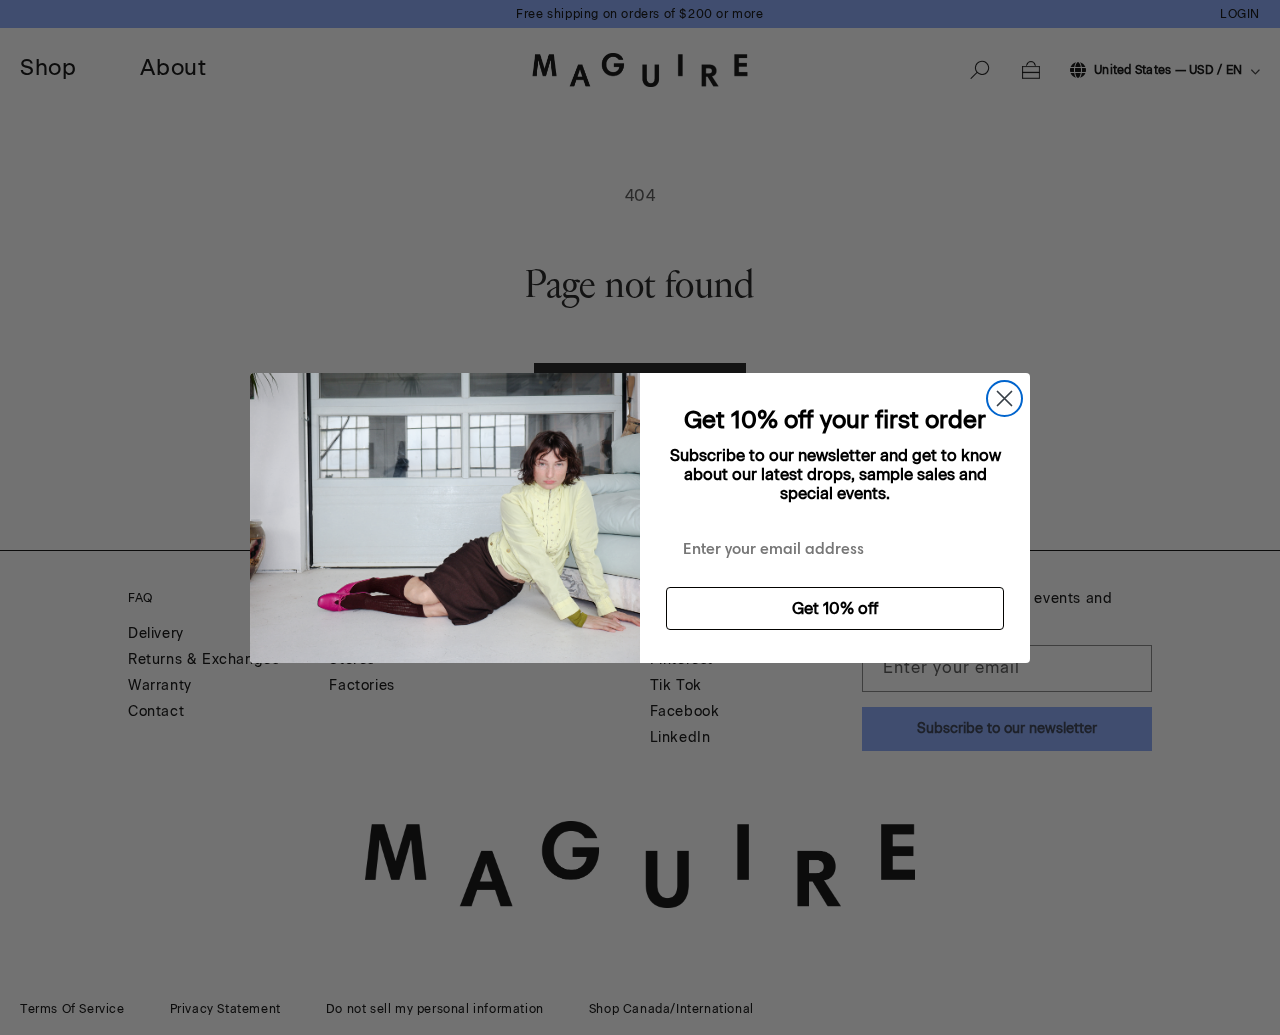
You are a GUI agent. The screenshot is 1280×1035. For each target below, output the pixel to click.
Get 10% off (835, 608)
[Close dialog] (1004, 398)
